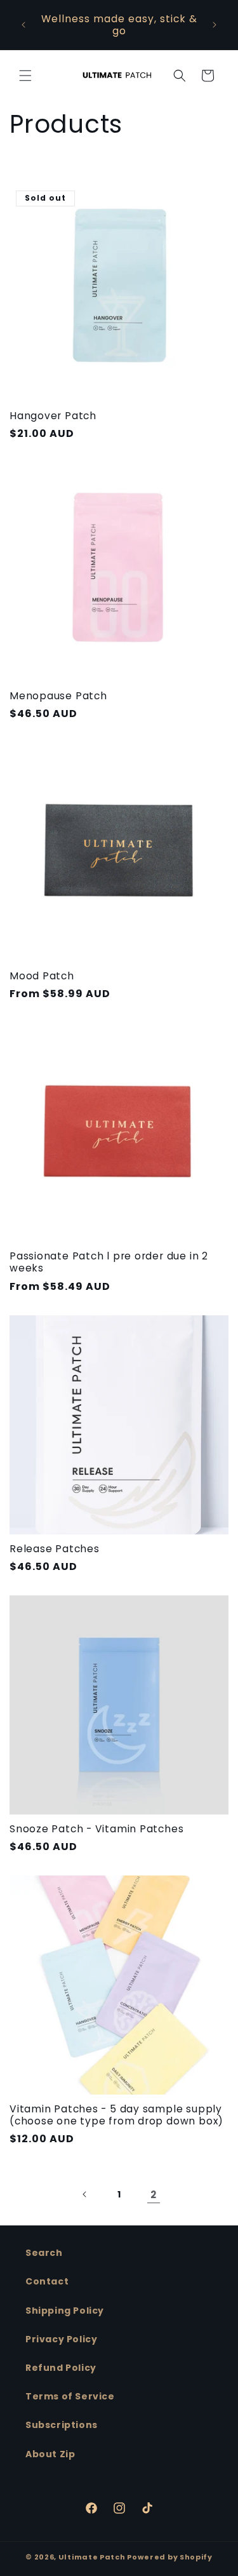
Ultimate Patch (93, 2557)
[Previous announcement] (23, 25)
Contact (47, 2281)
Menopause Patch (58, 696)
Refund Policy (61, 2368)
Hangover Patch (53, 416)
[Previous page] (85, 2194)
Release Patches (55, 1549)
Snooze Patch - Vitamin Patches (96, 1829)
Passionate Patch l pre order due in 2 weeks (109, 1262)
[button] (25, 76)
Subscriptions (62, 2425)
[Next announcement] (215, 25)
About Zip (50, 2454)
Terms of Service (70, 2396)
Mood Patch (42, 976)
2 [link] (154, 2195)
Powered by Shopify (170, 2557)
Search (44, 2253)
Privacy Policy (61, 2339)
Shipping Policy (65, 2311)
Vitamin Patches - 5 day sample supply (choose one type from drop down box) (116, 2115)
